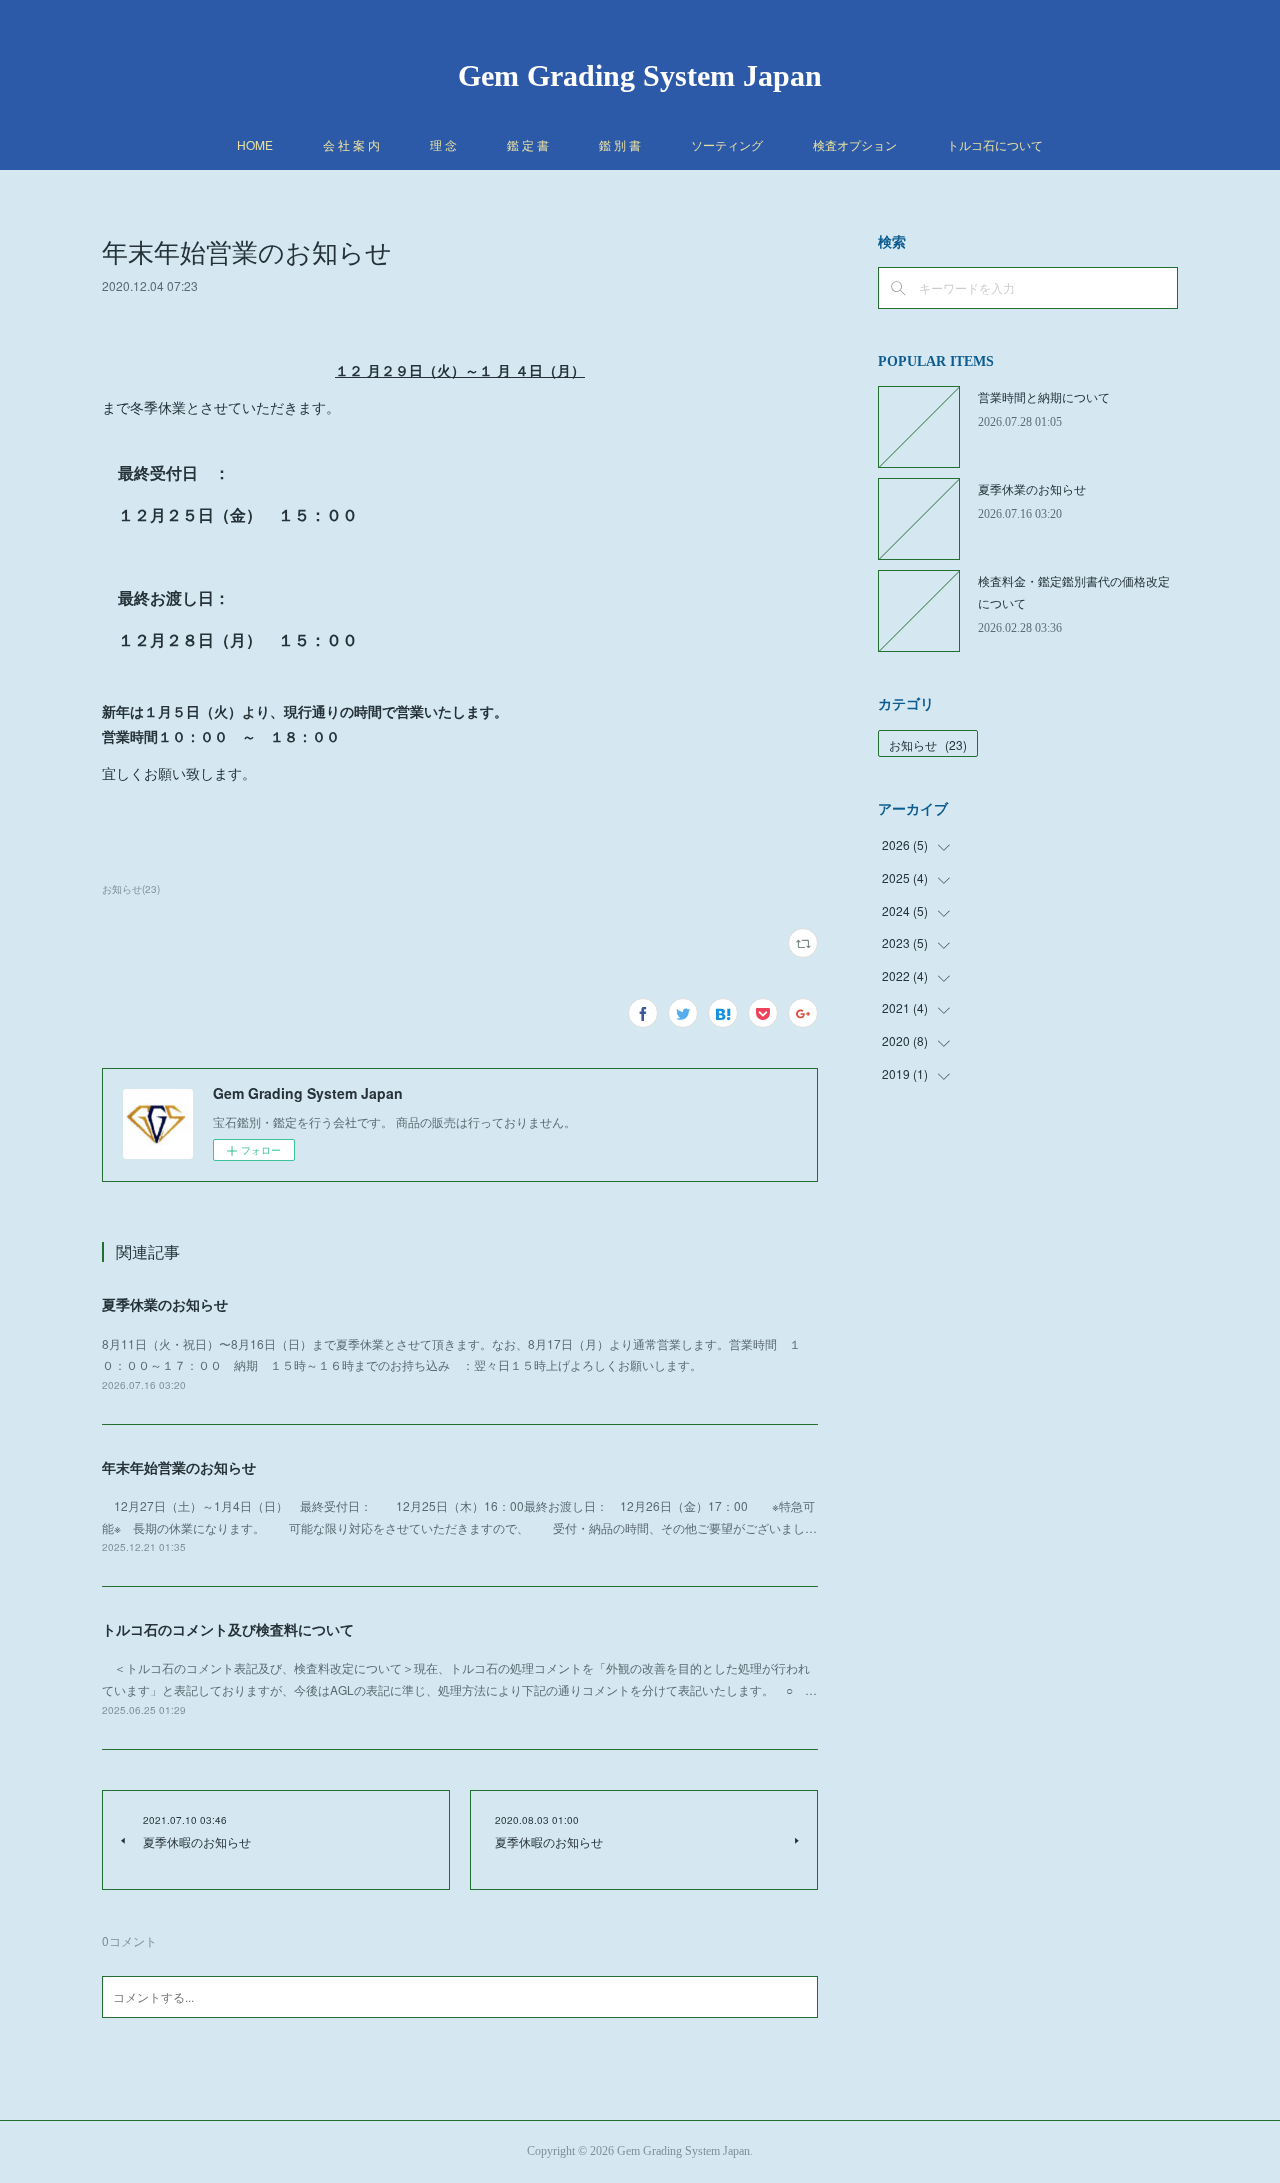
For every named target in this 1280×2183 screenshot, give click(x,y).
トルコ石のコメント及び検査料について (228, 1629)
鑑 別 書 (620, 144)
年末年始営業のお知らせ (179, 1467)
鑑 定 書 (528, 144)
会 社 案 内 (351, 144)
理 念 (443, 144)
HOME (255, 144)
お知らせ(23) (131, 889)
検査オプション (855, 144)
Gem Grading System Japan (640, 75)
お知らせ (928, 744)
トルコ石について (995, 144)
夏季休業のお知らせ (165, 1304)
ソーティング (727, 144)
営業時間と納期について (1044, 396)
